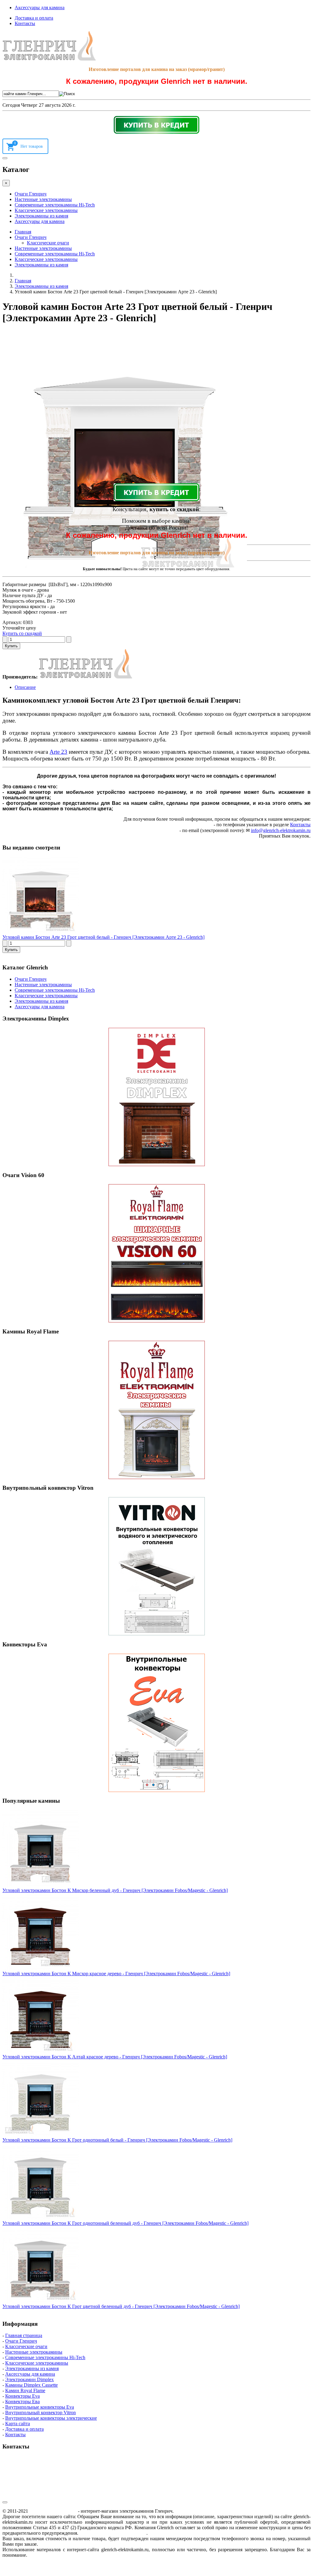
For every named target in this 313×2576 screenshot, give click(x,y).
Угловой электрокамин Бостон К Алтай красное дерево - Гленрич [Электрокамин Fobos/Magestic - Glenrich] (115, 2057)
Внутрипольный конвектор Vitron (41, 2412)
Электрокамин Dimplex (29, 2379)
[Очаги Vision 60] (156, 1253)
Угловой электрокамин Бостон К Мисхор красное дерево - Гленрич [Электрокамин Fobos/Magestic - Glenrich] (116, 1974)
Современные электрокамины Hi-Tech (55, 205)
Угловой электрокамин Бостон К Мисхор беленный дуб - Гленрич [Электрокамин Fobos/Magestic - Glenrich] (115, 1890)
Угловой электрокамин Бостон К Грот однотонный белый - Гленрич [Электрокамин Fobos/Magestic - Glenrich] (117, 2140)
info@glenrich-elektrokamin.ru (281, 830)
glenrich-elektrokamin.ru (53, 2511)
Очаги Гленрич (31, 194)
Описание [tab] (25, 687)
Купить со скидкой (22, 633)
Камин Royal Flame (25, 2390)
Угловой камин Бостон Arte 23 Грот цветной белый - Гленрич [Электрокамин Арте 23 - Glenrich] (103, 937)
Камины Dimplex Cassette (31, 2385)
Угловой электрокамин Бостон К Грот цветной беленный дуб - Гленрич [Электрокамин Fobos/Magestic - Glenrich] (121, 2306)
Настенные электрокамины (43, 199)
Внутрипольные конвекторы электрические (51, 2418)
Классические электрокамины (46, 210)
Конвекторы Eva (22, 2396)
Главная (23, 232)
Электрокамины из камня (41, 216)
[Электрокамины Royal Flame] (156, 1410)
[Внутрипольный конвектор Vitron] (156, 1566)
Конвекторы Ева (22, 2401)
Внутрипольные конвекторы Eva (40, 2407)
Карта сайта (18, 2424)
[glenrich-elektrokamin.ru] (49, 59)
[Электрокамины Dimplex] (156, 1097)
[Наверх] (5, 2502)
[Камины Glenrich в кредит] (156, 125)
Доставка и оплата (34, 18)
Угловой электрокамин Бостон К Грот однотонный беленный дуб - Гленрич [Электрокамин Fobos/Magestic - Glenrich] (125, 2223)
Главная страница (24, 2335)
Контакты (25, 23)
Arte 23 (58, 752)
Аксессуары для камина (40, 7)
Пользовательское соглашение (113, 2533)
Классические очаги (48, 243)
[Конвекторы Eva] (156, 1723)
